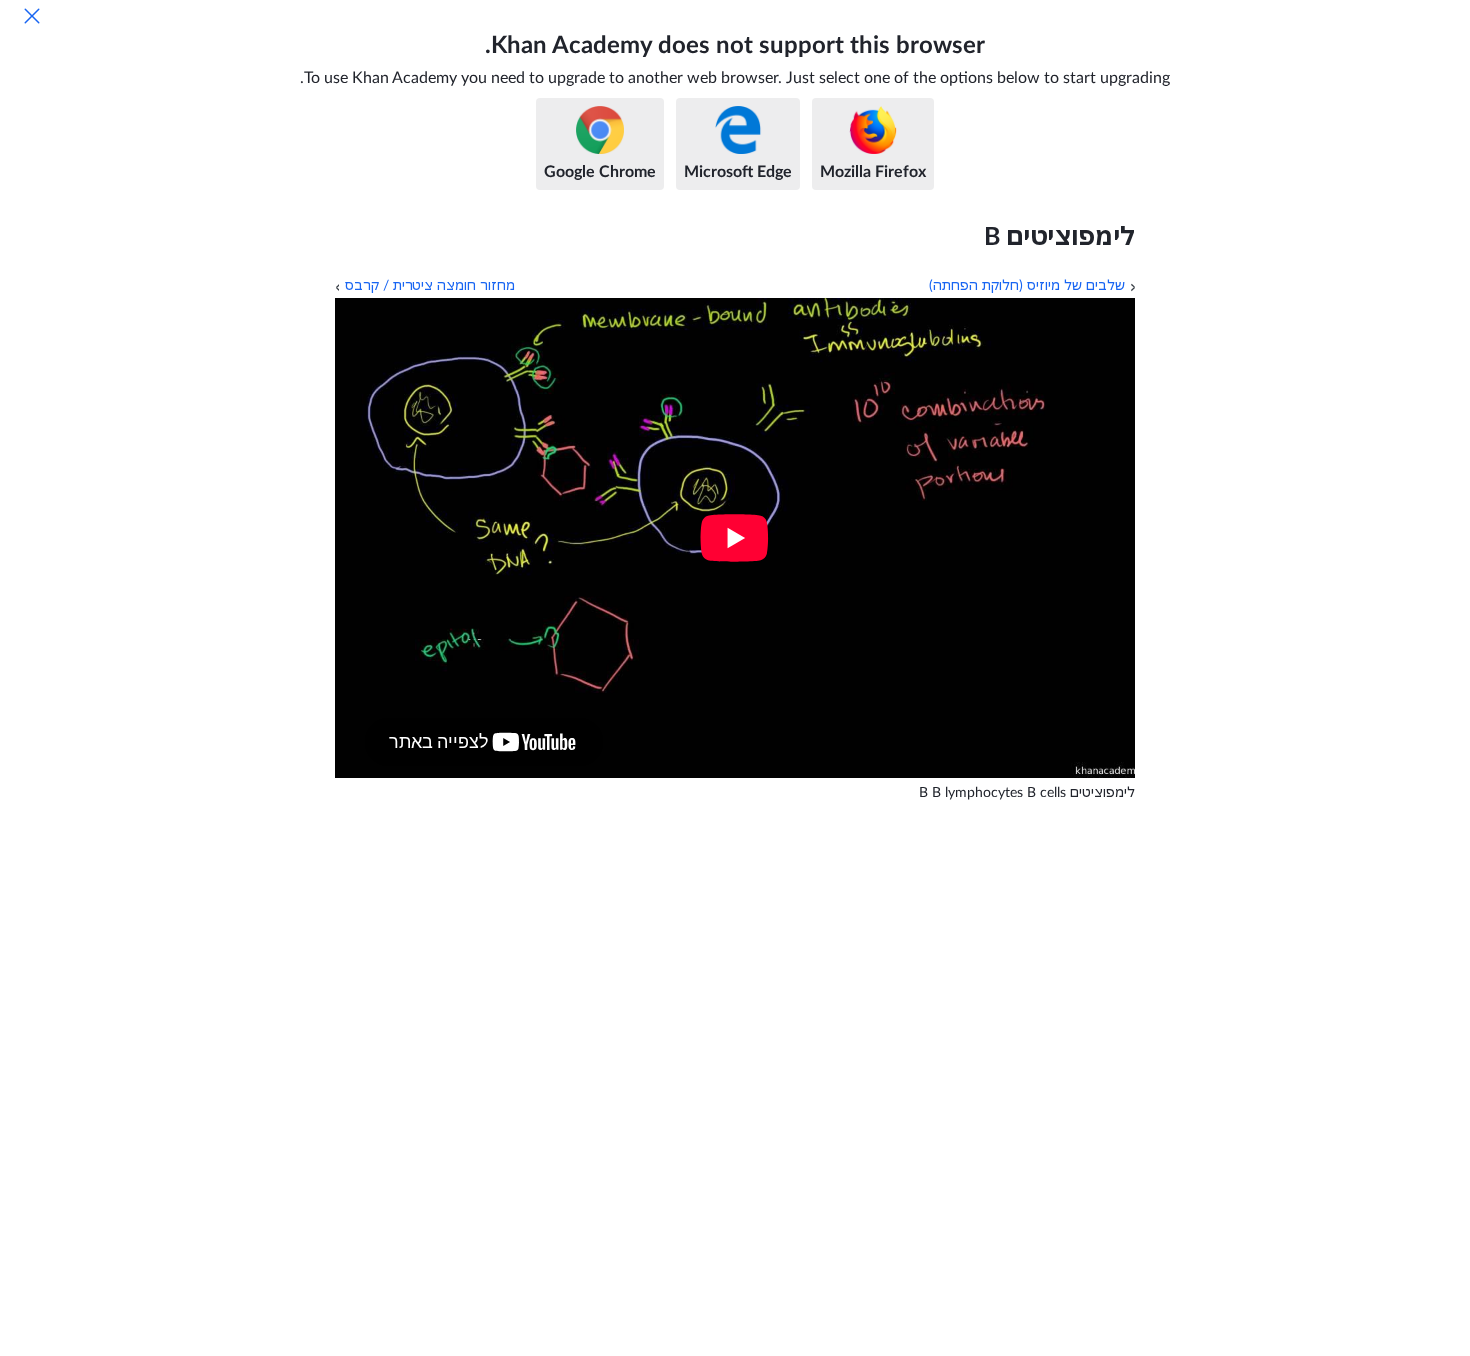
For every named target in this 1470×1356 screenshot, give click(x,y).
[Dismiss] (32, 16)
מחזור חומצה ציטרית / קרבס (430, 286)
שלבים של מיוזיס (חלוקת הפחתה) (1027, 286)
